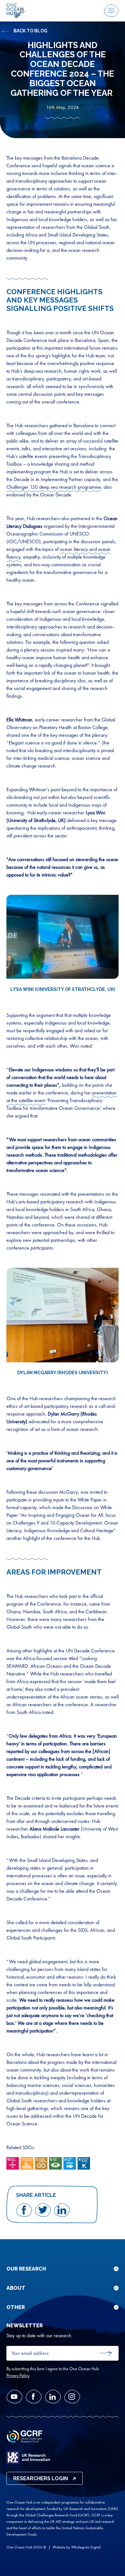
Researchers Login (41, 2478)
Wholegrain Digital (86, 2547)
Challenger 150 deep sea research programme (54, 487)
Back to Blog (30, 31)
